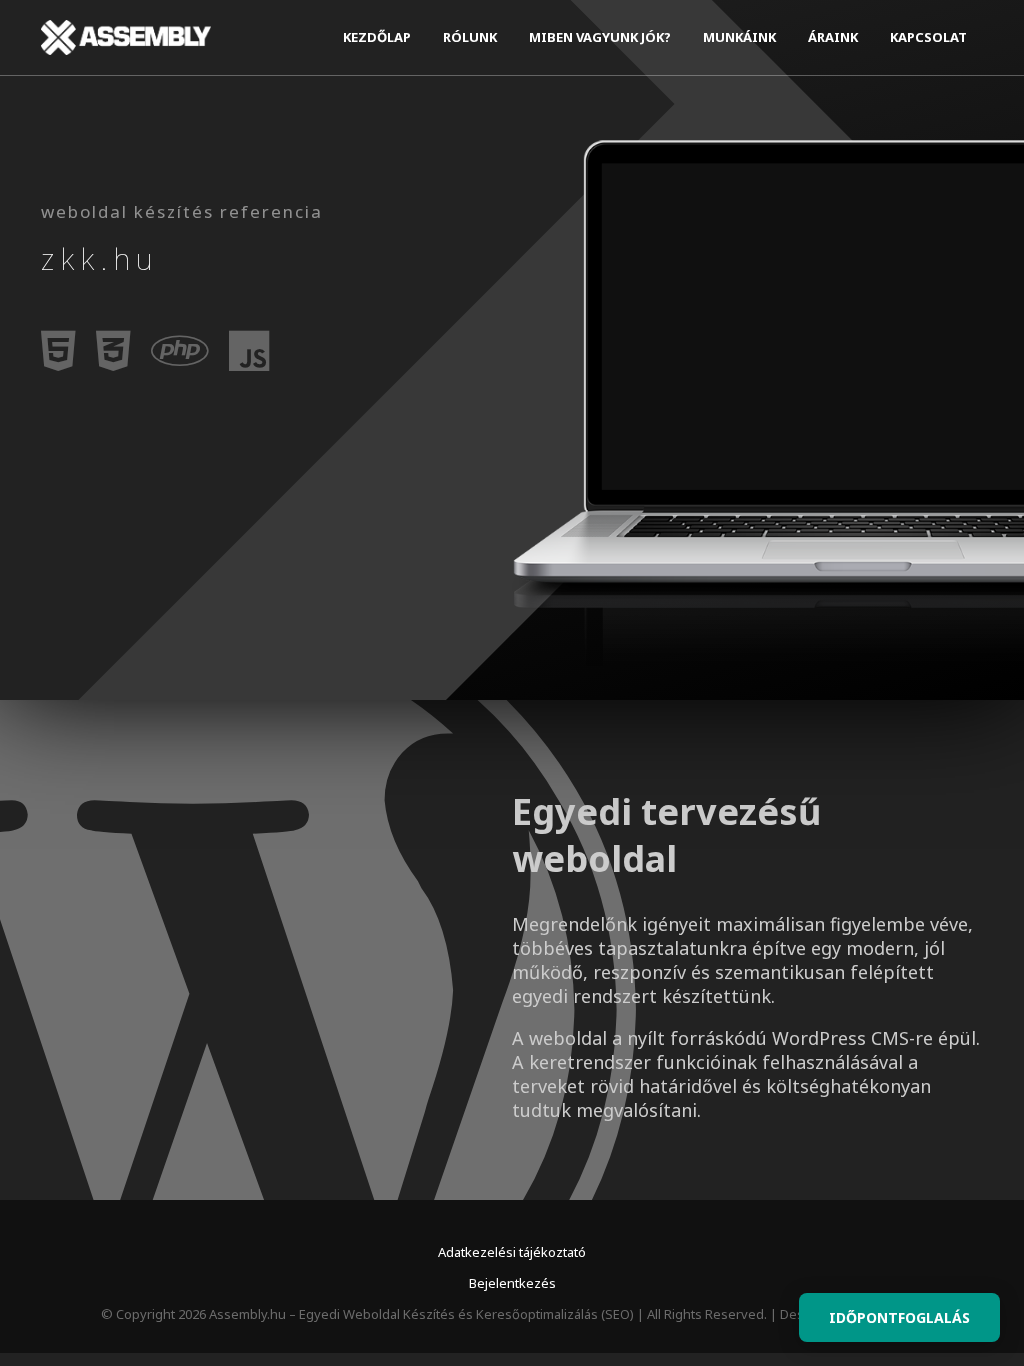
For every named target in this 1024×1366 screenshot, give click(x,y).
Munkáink (739, 37)
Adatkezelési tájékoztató (512, 1252)
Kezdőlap (377, 37)
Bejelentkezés (512, 1283)
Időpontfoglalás (899, 1317)
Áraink (833, 37)
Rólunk (470, 37)
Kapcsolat (928, 37)
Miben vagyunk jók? (600, 37)
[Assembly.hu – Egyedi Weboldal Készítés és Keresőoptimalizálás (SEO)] (126, 37)
